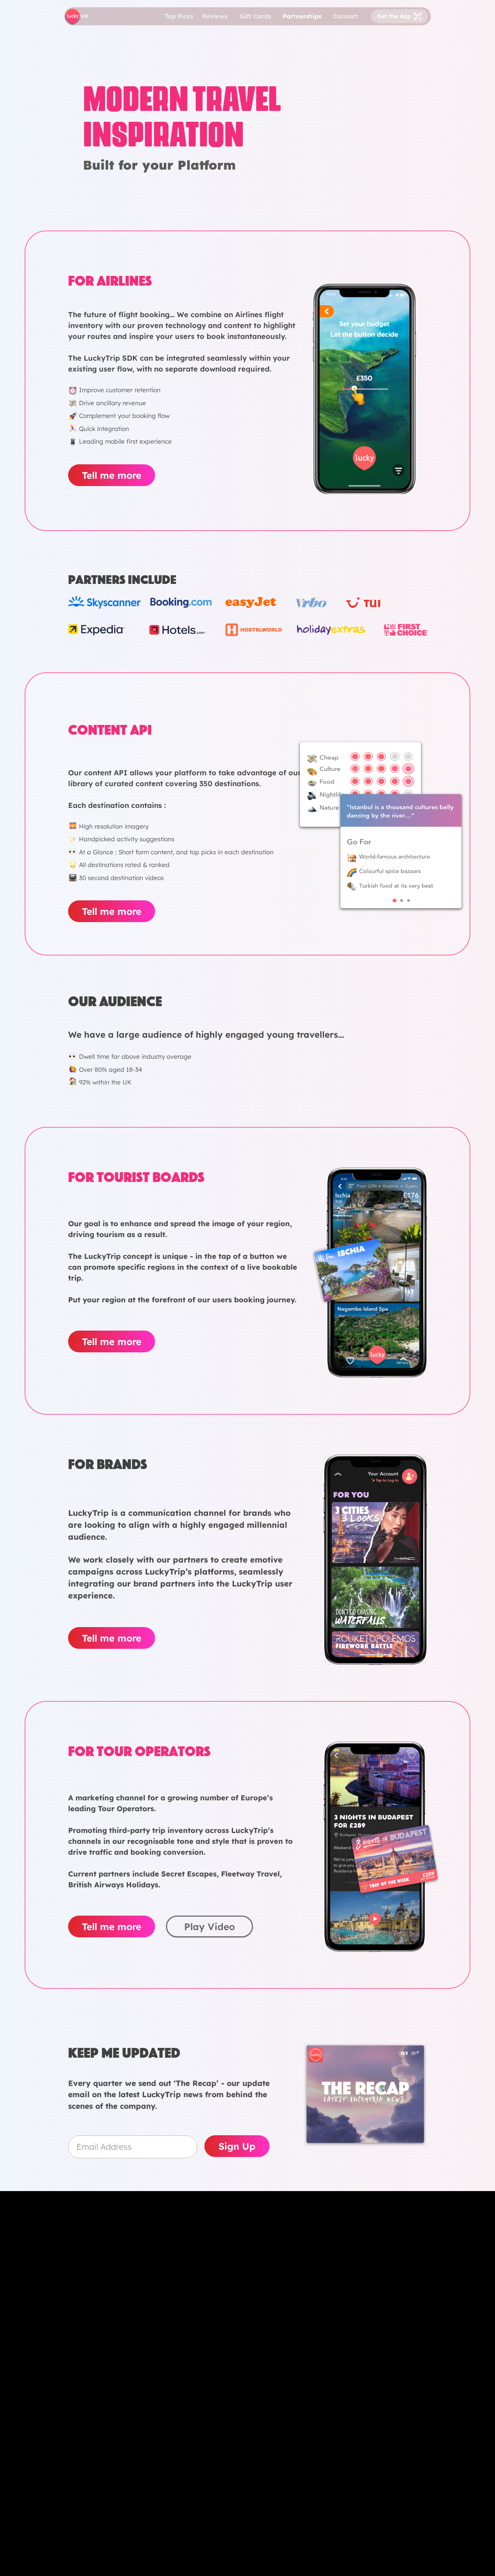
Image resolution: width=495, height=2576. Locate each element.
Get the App (394, 16)
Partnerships (302, 16)
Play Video (209, 1927)
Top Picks (179, 16)
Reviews (215, 16)
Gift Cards (255, 16)
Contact (345, 16)
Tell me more (112, 475)
